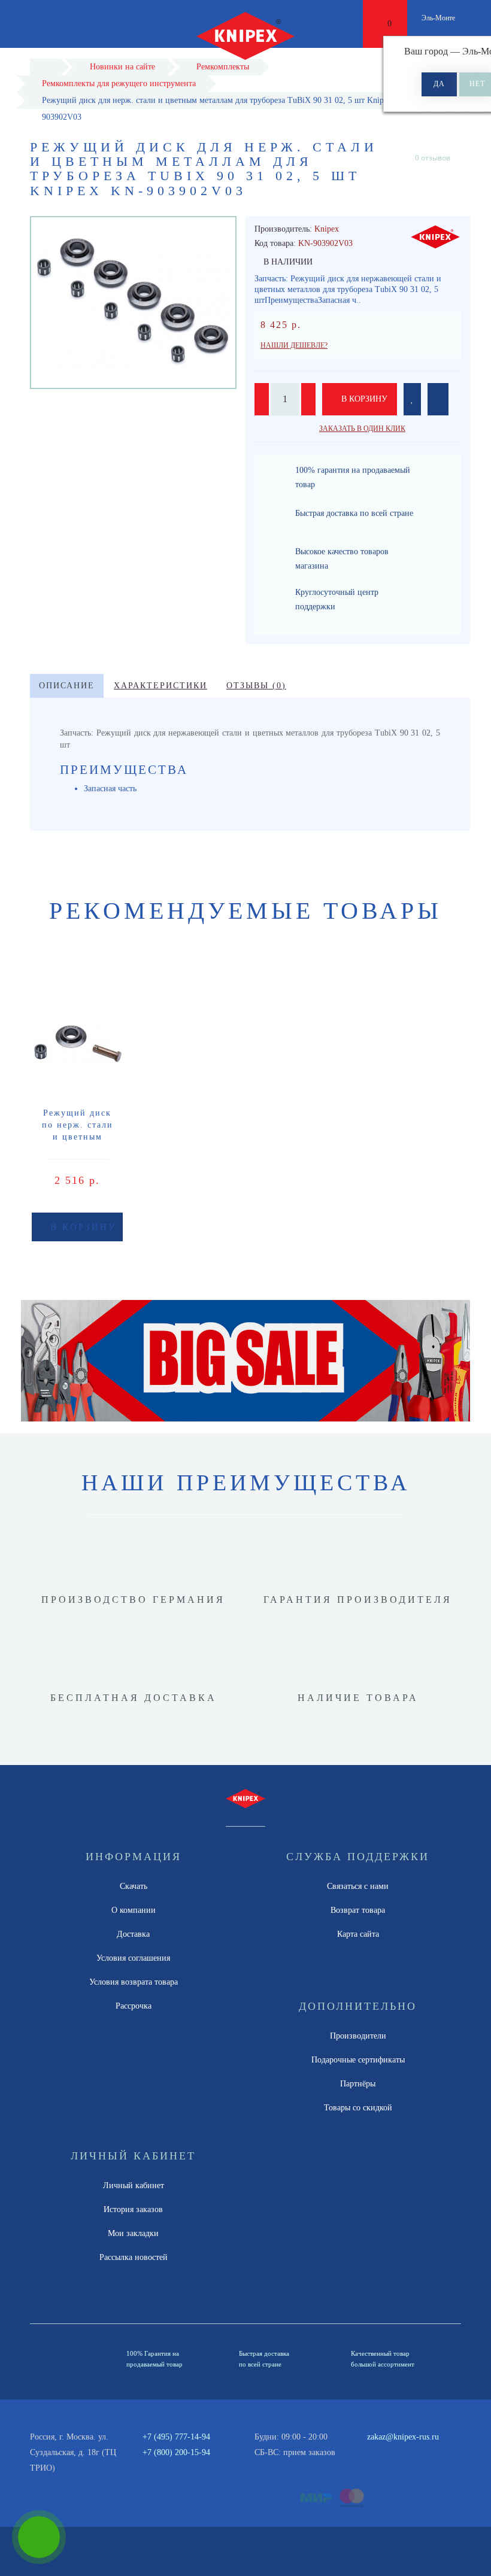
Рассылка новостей (134, 2257)
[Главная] (45, 67)
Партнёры (358, 2084)
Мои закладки (133, 2233)
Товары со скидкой (358, 2108)
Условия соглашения (133, 1958)
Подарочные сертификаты (358, 2060)
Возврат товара (358, 1910)
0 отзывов (433, 158)
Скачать (134, 1886)
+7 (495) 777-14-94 (176, 2437)
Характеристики (160, 686)
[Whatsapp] (373, 2451)
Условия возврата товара (134, 1982)
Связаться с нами (358, 1886)
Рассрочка (134, 2006)
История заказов (133, 2209)
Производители (358, 2036)
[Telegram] (393, 2453)
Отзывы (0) (256, 686)
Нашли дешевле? (294, 345)
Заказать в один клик (362, 429)
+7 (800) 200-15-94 (176, 2452)
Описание (67, 686)
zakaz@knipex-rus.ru (403, 2437)
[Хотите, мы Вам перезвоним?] (39, 2537)
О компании (134, 1910)
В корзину (363, 399)
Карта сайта (358, 1934)
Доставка (133, 1934)
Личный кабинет (134, 2185)
